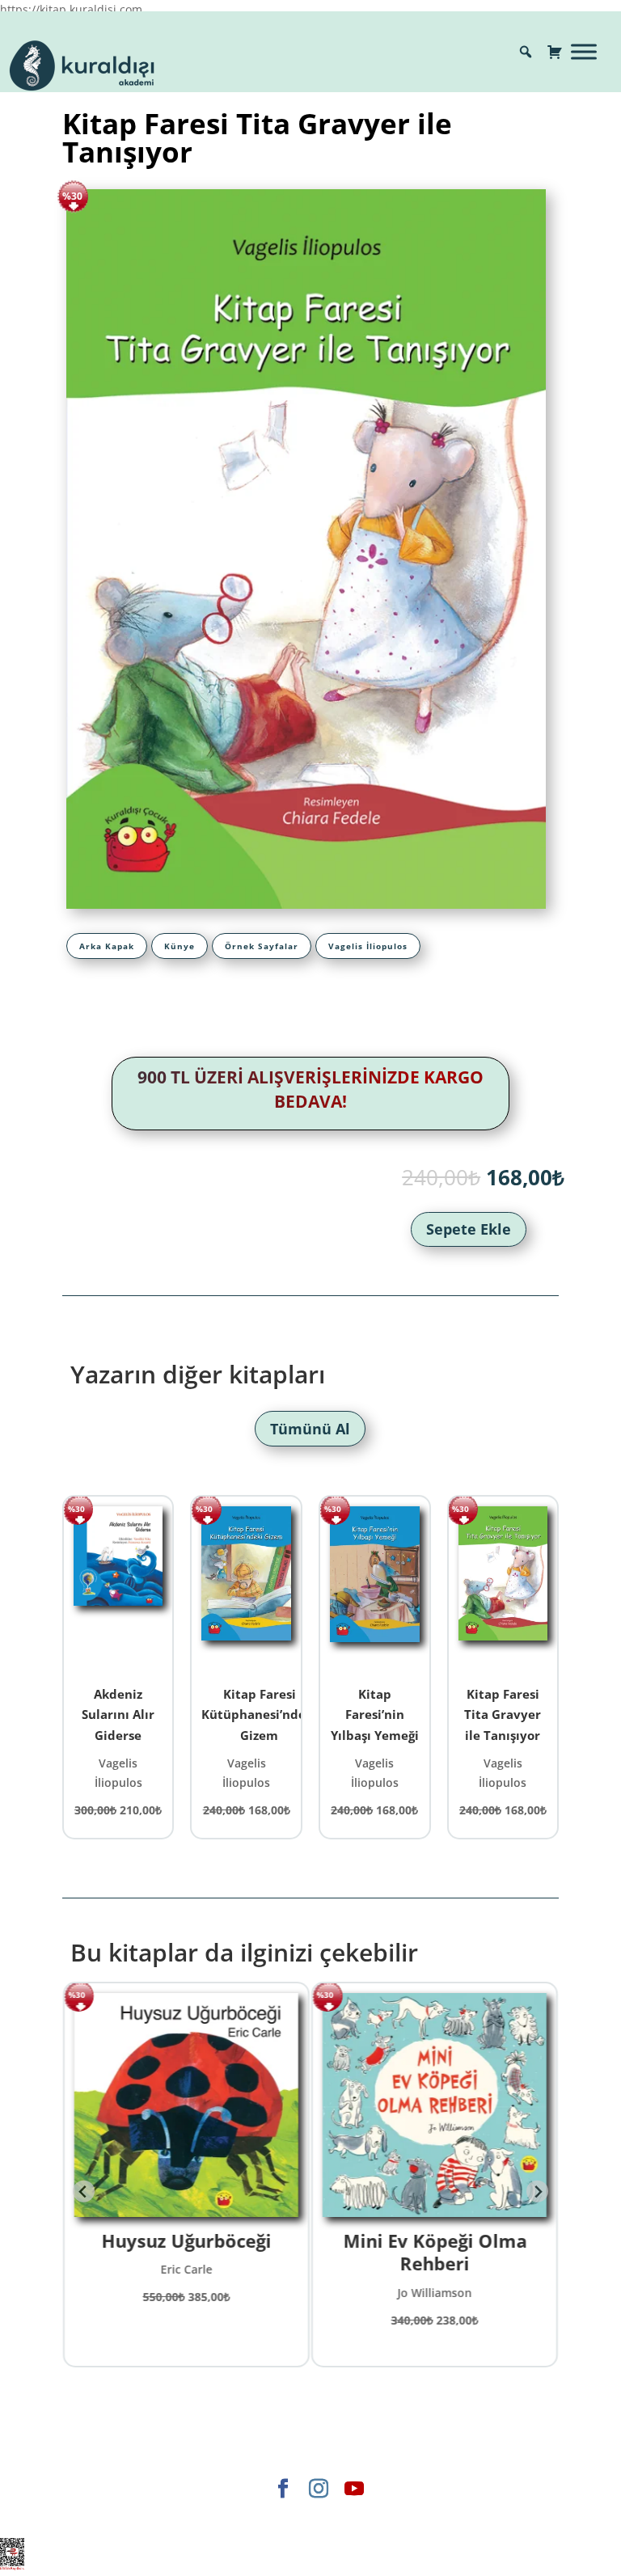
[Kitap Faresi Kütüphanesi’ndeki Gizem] (246, 1589)
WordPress (381, 2516)
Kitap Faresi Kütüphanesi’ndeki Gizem (259, 1715)
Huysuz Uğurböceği (186, 2240)
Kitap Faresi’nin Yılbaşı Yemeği (375, 1715)
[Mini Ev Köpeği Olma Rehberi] (435, 2105)
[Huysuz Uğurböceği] (186, 2105)
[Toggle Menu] (584, 51)
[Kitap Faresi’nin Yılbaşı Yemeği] (375, 1589)
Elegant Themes (172, 2516)
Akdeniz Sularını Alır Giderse (118, 1715)
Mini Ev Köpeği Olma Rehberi (435, 2252)
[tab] (107, 946)
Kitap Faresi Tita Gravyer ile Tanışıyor (503, 1715)
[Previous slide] (84, 2192)
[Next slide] (537, 2192)
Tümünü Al (310, 1429)
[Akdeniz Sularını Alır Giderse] (118, 1589)
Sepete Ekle (469, 1229)
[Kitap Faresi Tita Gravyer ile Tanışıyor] (503, 1589)
